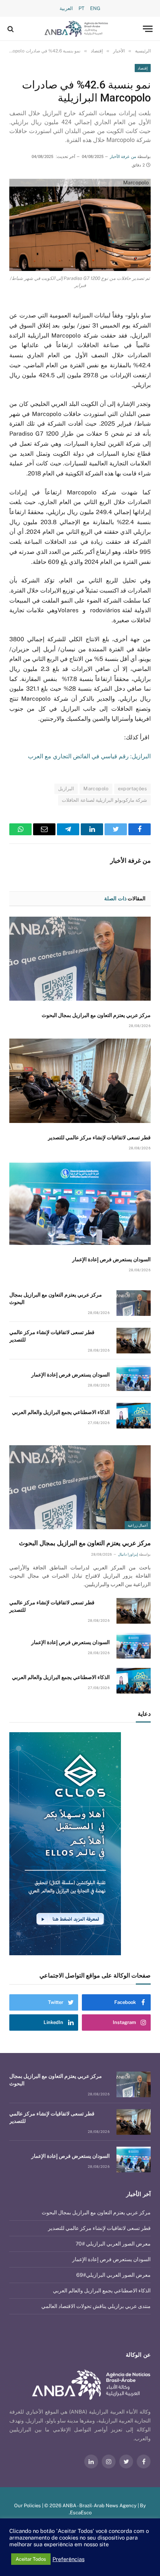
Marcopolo (96, 789)
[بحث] (11, 29)
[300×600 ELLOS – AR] (79, 1844)
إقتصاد (143, 68)
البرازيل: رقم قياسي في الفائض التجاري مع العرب (89, 756)
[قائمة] (148, 29)
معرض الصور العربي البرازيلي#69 (113, 2275)
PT (81, 8)
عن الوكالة (138, 2355)
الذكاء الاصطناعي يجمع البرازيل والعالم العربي (61, 1412)
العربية (66, 8)
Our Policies (28, 2506)
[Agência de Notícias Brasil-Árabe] (76, 29)
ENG (95, 8)
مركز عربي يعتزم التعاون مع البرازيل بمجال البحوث (96, 1015)
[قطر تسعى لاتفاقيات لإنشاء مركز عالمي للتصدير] (80, 1081)
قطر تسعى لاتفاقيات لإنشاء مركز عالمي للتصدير (99, 1137)
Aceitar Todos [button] (31, 2559)
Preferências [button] (68, 2559)
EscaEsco (81, 2513)
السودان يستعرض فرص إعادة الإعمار (111, 1259)
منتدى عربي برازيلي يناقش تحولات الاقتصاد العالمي (96, 2306)
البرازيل (66, 789)
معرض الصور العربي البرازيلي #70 (113, 2244)
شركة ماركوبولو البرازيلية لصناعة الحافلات (104, 800)
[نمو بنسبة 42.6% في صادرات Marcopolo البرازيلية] (80, 225)
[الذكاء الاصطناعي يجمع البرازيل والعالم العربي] (134, 1416)
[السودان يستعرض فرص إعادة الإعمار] (80, 1203)
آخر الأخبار (138, 2194)
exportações (132, 789)
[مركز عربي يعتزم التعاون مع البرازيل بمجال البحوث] (80, 959)
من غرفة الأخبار (123, 157)
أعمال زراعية (138, 1525)
